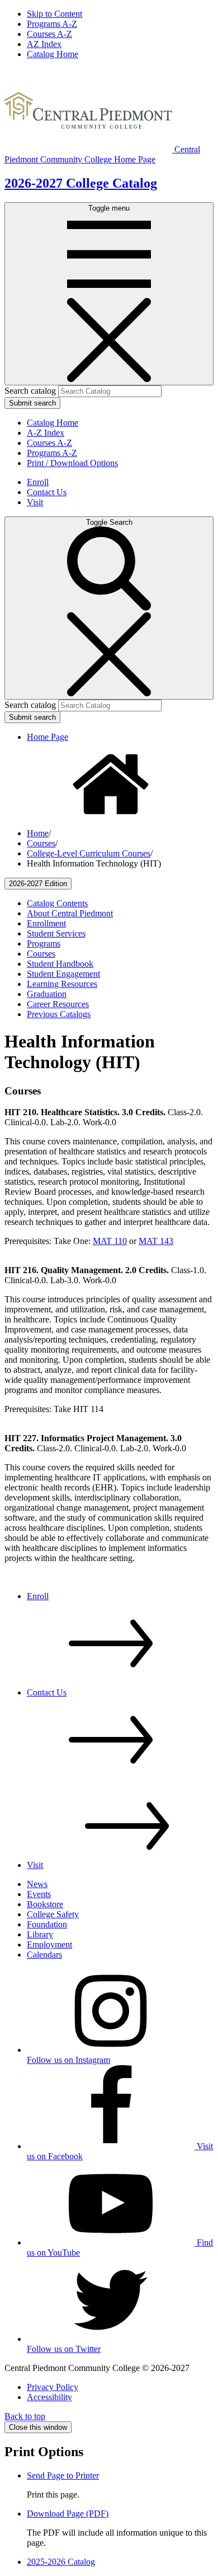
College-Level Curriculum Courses (89, 853)
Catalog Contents (57, 903)
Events (39, 1894)
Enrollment (46, 923)
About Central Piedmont (70, 913)
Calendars (44, 1955)
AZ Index (44, 44)
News (37, 1884)
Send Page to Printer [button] (63, 2475)
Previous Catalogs (59, 1014)
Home (38, 833)
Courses (41, 843)
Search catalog (30, 391)
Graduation (47, 994)
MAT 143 (156, 1241)
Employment (49, 1944)
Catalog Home (53, 54)
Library (40, 1934)
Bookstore (45, 1904)
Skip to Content (54, 14)
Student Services (56, 933)
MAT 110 (110, 1241)
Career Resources (58, 1004)
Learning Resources (62, 984)
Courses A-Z (49, 34)
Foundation (47, 1924)
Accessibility (49, 2397)
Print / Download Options (72, 463)
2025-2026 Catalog (61, 2562)
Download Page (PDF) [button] (68, 2514)
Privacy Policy (53, 2387)
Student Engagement (63, 974)
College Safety (53, 1914)
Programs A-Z (52, 24)
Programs (44, 944)
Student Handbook (60, 964)
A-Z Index (46, 433)
